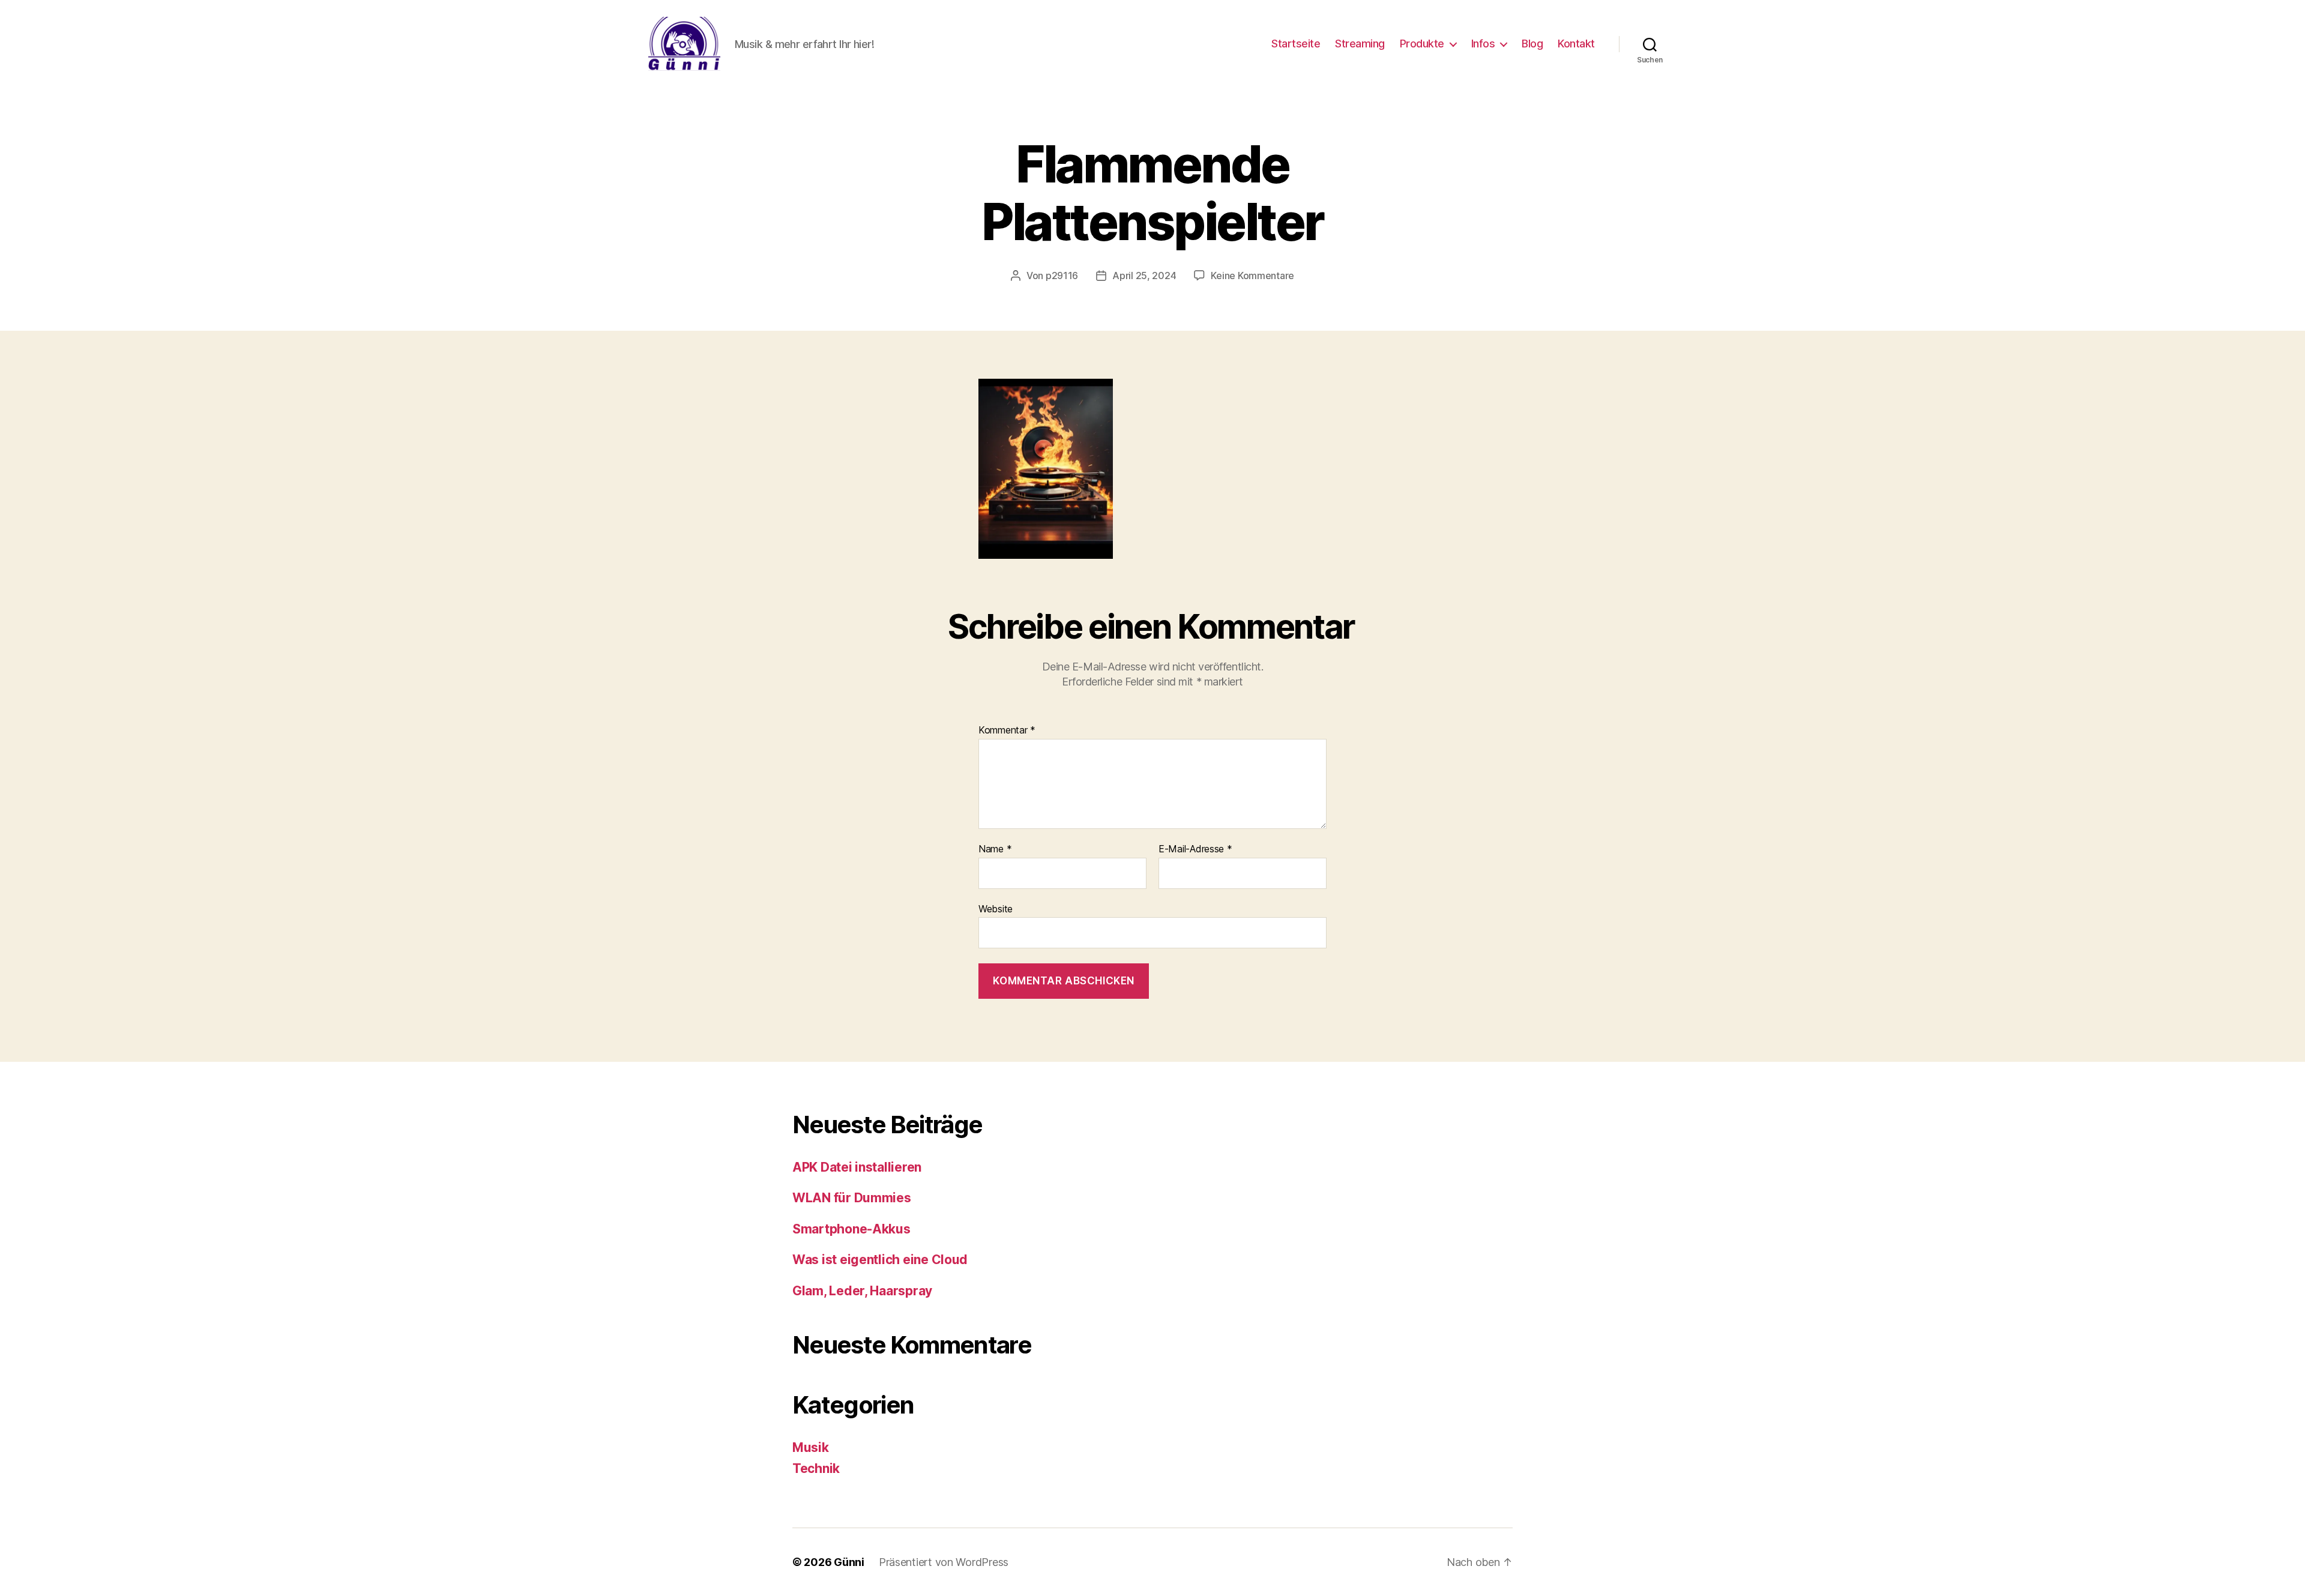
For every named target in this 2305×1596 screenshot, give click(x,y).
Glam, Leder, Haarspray (862, 1291)
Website (996, 908)
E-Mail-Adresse (1195, 849)
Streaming (1360, 44)
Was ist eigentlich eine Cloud (880, 1260)
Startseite (1296, 44)
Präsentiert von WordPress (944, 1562)
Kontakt (1576, 44)
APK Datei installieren (857, 1167)
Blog (1532, 44)
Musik (811, 1447)
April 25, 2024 (1144, 276)
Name (995, 849)
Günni (849, 1562)
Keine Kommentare (1252, 276)
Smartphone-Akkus (851, 1229)
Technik (816, 1468)
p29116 (1062, 276)
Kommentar (1007, 730)
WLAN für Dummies (852, 1198)
